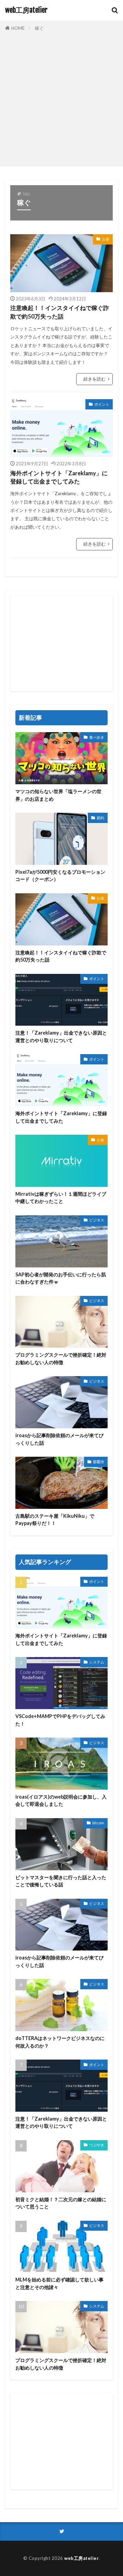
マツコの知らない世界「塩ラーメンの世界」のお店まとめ (58, 795)
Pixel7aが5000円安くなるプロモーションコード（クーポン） (60, 875)
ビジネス (97, 1220)
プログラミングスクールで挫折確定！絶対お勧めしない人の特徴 (61, 1358)
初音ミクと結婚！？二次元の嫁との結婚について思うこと (61, 2203)
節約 (100, 818)
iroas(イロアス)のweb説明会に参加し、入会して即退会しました (61, 1800)
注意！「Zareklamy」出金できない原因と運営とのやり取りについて (61, 1036)
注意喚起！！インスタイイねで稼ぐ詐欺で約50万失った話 (60, 312)
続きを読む (94, 379)
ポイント (102, 404)
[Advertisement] (61, 97)
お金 (106, 239)
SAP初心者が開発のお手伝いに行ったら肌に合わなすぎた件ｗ (61, 1278)
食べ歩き (97, 737)
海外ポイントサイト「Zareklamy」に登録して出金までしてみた (59, 478)
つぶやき (97, 2145)
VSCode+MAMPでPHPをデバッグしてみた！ (60, 1720)
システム (97, 1662)
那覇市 (99, 1462)
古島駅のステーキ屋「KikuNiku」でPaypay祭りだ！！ (55, 1519)
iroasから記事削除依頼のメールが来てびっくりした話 (59, 1439)
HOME (18, 28)
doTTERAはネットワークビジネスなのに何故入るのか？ (60, 2042)
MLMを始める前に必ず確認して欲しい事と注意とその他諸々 (59, 2283)
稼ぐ (39, 28)
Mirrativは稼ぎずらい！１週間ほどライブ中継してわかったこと (61, 1197)
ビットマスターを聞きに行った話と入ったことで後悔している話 (61, 1881)
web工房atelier (26, 10)
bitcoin (98, 1823)
